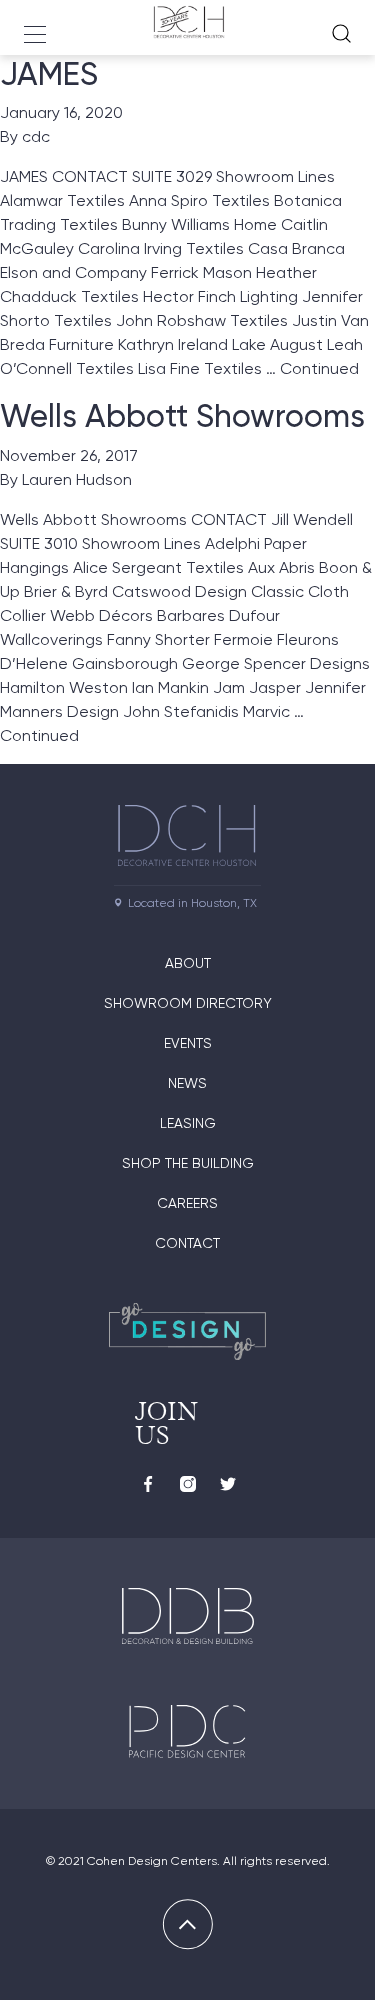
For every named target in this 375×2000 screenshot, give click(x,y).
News (187, 1083)
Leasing (188, 1123)
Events (188, 1043)
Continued (319, 368)
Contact (187, 1243)
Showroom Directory (188, 1003)
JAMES (49, 74)
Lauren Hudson (77, 479)
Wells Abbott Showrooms (182, 416)
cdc (36, 136)
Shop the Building (188, 1163)
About (188, 963)
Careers (187, 1203)
